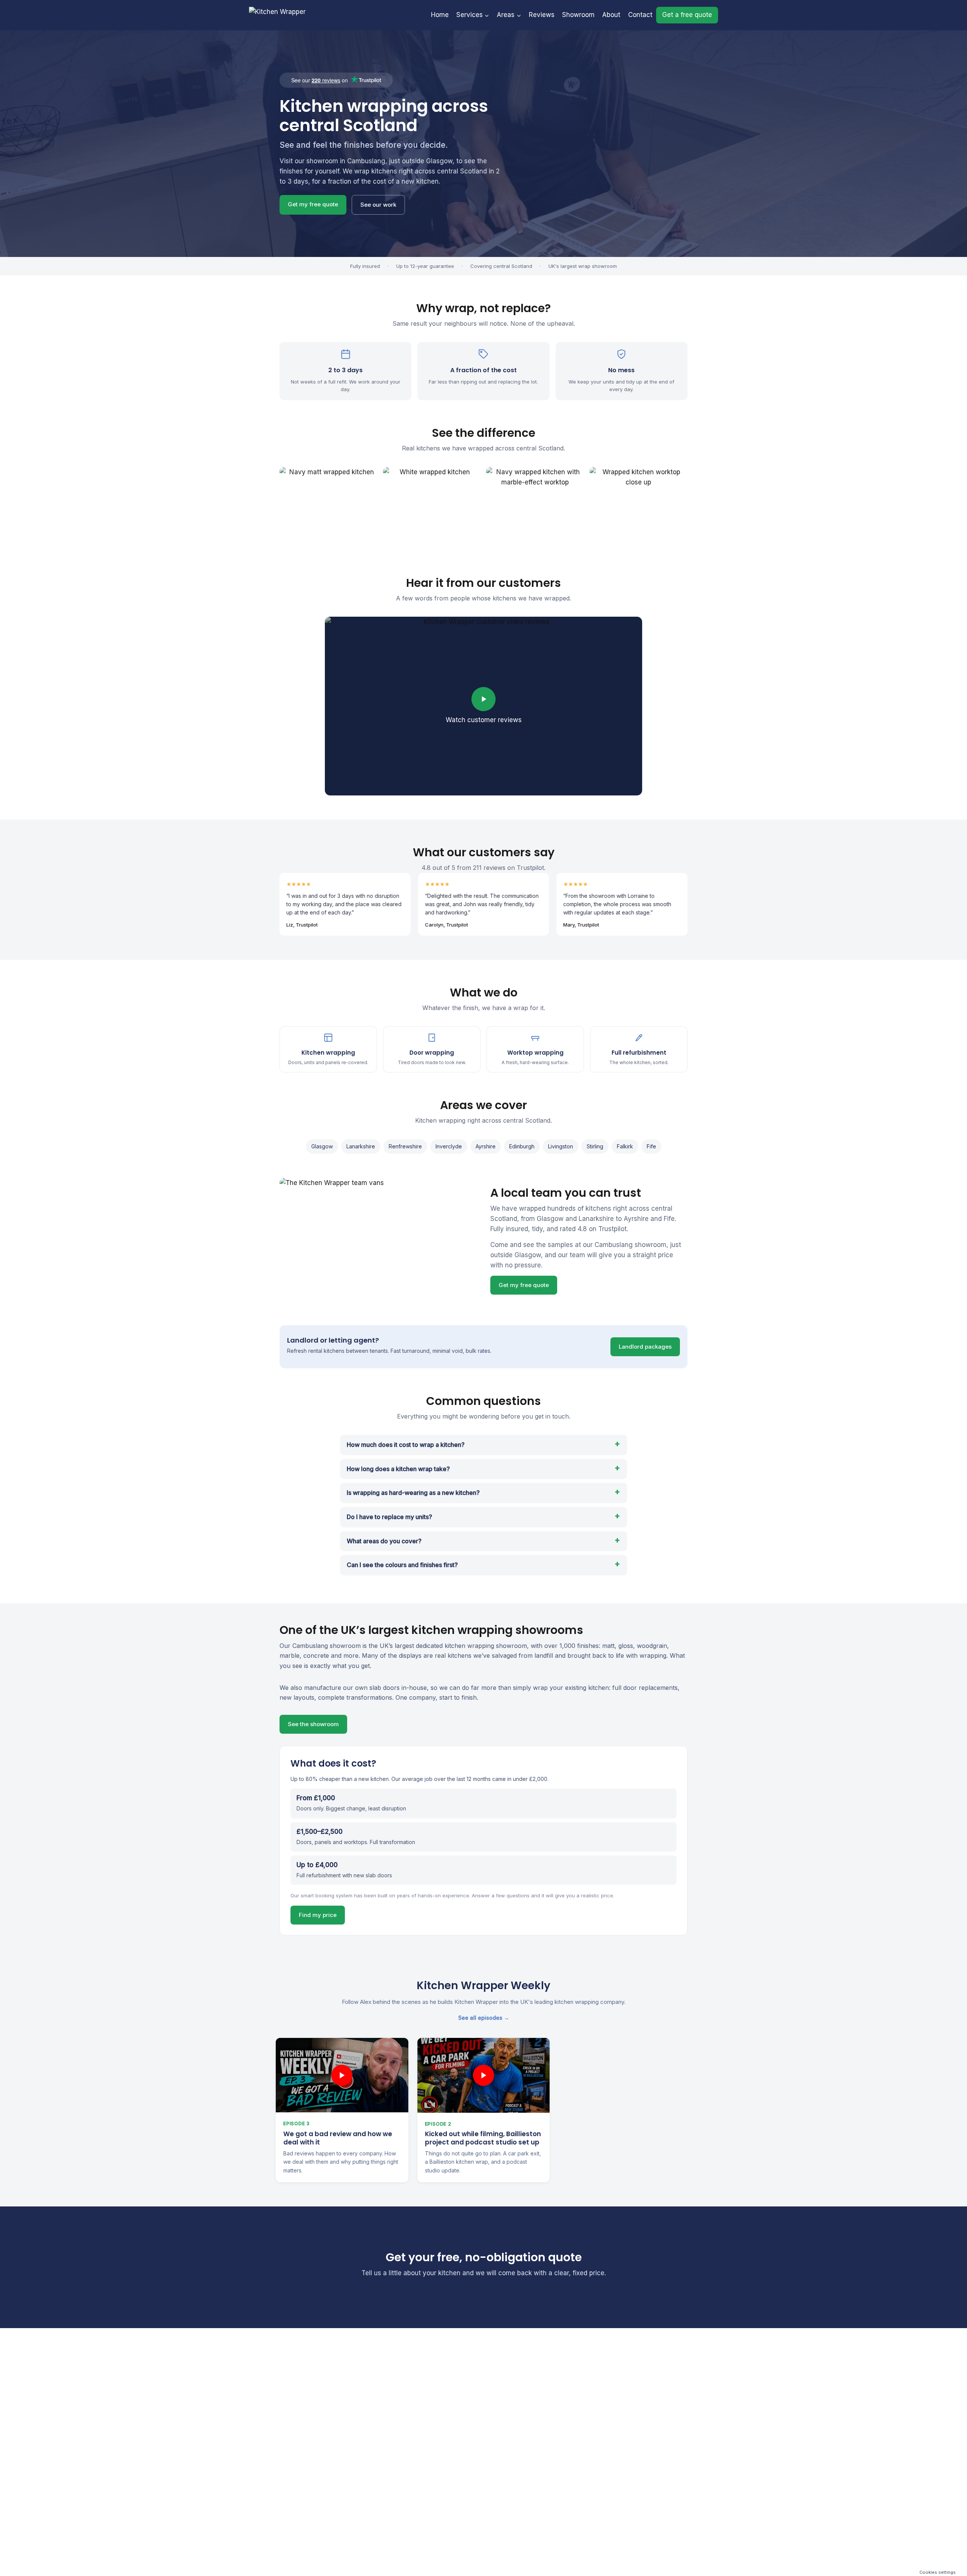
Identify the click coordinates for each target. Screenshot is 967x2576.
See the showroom (313, 1724)
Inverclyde (449, 1146)
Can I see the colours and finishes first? (402, 1565)
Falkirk (625, 1146)
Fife (651, 1146)
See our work (378, 205)
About (611, 15)
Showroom (578, 15)
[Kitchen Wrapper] (280, 15)
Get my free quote (313, 204)
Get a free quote (687, 15)
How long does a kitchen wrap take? (398, 1469)
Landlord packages (645, 1347)
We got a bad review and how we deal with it (338, 2138)
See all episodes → (484, 2018)
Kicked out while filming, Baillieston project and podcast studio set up (483, 2138)
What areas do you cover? (384, 1541)
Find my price (318, 1915)
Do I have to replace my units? (389, 1517)
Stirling (595, 1146)
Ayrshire (486, 1146)
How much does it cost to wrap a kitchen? (406, 1445)
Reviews (542, 15)
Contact (640, 15)
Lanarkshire (361, 1146)
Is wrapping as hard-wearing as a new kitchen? (413, 1493)
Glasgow (322, 1146)
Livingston (561, 1146)
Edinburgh (522, 1146)
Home (440, 15)
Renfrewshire (405, 1146)
